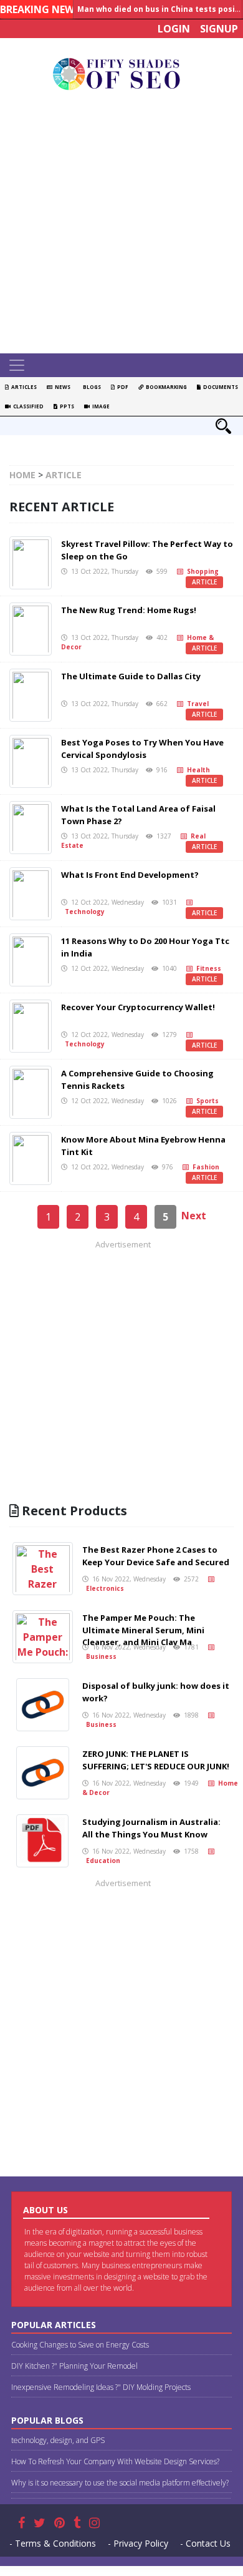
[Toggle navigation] (17, 365)
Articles (23, 387)
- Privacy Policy (138, 2543)
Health (197, 770)
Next (194, 1216)
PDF (121, 387)
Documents (219, 387)
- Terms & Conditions (53, 2543)
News (61, 387)
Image (100, 406)
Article (64, 475)
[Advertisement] (121, 225)
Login (174, 29)
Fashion (204, 1167)
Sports (206, 1101)
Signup (219, 29)
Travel (196, 704)
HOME (22, 475)
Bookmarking (165, 387)
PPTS (66, 406)
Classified (27, 406)
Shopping (201, 571)
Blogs (91, 387)
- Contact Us (205, 2543)
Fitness (207, 968)
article (204, 582)
